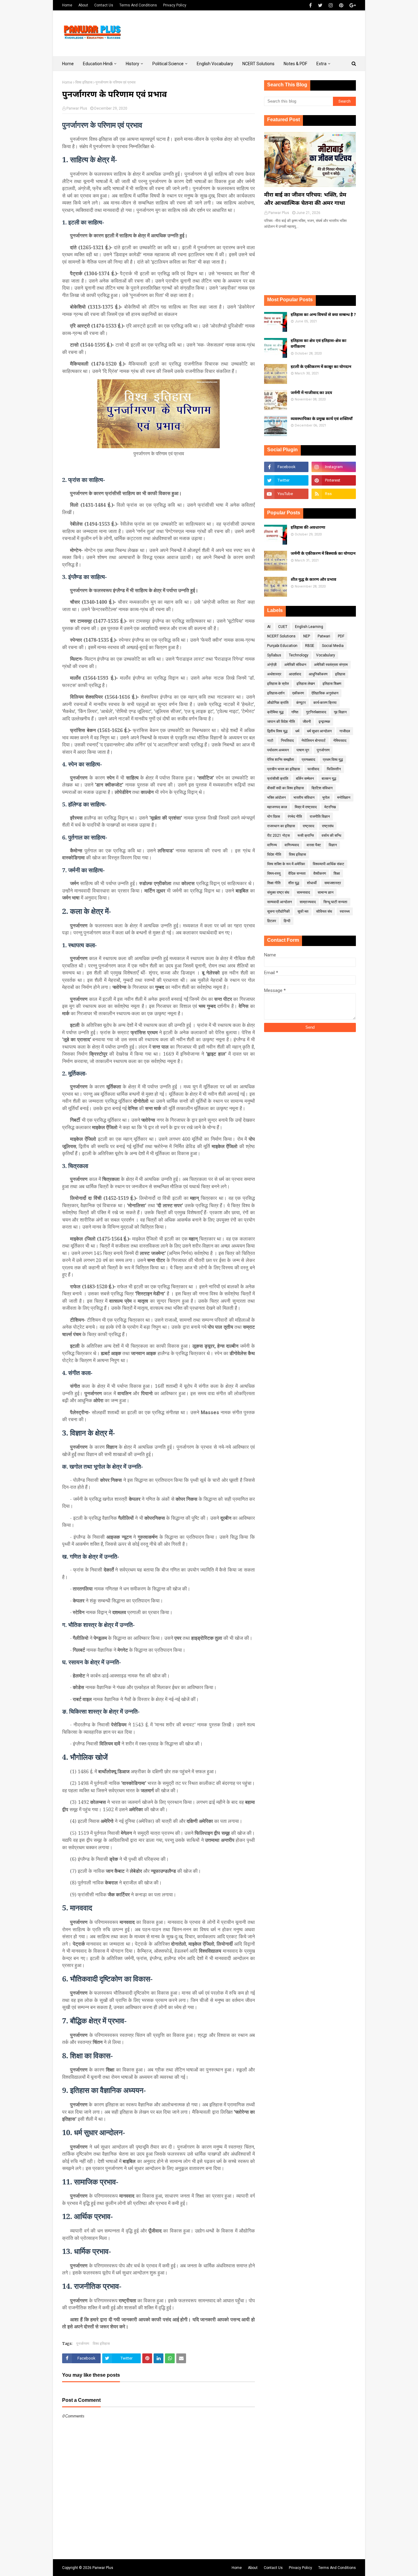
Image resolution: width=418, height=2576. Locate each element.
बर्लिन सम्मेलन (305, 779)
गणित (295, 712)
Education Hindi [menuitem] (98, 64)
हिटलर (272, 921)
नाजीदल (345, 731)
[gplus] (352, 5)
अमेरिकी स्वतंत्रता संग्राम (331, 665)
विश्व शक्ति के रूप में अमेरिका (286, 864)
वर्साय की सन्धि (331, 836)
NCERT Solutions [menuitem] (258, 64)
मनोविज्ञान (344, 798)
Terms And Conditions (138, 5)
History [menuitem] (132, 64)
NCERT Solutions (281, 636)
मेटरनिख (330, 807)
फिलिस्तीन (334, 769)
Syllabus (274, 655)
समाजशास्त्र (333, 883)
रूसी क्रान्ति (306, 836)
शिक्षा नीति (274, 883)
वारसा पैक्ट (314, 845)
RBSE (310, 646)
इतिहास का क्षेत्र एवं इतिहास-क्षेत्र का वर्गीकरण (319, 344)
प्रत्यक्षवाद (308, 760)
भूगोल (326, 798)
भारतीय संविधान (304, 798)
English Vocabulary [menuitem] (215, 64)
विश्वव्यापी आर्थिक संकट (328, 864)
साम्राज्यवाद (308, 902)
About (83, 5)
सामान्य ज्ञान (326, 892)
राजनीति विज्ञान (320, 817)
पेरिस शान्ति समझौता (281, 760)
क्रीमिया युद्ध (275, 712)
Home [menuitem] (68, 64)
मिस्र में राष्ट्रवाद (306, 807)
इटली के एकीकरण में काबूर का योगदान (321, 367)
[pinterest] (341, 5)
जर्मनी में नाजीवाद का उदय (311, 393)
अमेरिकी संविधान (295, 665)
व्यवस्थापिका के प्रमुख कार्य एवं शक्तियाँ (322, 419)
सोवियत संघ (324, 911)
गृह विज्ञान (340, 712)
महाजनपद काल (277, 807)
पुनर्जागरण (83, 2343)
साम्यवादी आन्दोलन (280, 902)
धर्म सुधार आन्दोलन (319, 731)
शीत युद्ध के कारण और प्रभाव (313, 580)
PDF (341, 636)
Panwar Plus (77, 108)
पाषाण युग (303, 750)
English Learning (309, 627)
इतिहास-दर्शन (276, 693)
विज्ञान (333, 845)
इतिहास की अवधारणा (308, 528)
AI (269, 627)
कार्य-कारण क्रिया (325, 703)
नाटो (270, 741)
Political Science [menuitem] (168, 64)
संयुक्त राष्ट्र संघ (278, 892)
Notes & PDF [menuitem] (295, 64)
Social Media (333, 646)
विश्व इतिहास (84, 82)
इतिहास (340, 674)
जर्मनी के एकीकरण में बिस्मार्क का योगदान (323, 554)
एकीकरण (298, 693)
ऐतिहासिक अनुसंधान (325, 693)
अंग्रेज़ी (272, 665)
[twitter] (320, 5)
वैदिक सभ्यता (297, 873)
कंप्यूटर (301, 703)
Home (67, 5)
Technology (299, 655)
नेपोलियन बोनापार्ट (313, 741)
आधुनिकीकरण (318, 674)
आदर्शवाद (295, 674)
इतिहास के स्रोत (278, 684)
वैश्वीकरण (320, 873)
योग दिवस (274, 817)
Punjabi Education (282, 646)
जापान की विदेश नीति (281, 722)
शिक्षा (337, 873)
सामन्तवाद (303, 892)
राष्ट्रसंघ (328, 826)
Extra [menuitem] (321, 64)
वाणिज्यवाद (292, 845)
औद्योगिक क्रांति (278, 703)
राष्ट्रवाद (308, 826)
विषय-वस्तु (274, 873)
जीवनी (307, 722)
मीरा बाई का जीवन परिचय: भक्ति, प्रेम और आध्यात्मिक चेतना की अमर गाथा (305, 199)
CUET (283, 627)
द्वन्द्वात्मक (324, 722)
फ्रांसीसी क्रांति (278, 779)
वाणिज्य (272, 845)
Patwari (324, 636)
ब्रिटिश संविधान (322, 788)
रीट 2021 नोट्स (278, 836)
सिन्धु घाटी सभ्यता (335, 902)
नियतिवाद (287, 741)
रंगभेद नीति (295, 817)
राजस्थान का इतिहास (281, 826)
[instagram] (331, 5)
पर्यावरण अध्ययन (278, 750)
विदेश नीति (274, 854)
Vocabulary (326, 655)
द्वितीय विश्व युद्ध (277, 731)
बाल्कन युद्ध (329, 779)
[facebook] (310, 5)
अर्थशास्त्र (274, 674)
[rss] (334, 494)
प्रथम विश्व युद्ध (333, 760)
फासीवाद (313, 769)
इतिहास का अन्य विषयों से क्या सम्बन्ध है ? (323, 315)
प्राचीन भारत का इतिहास (284, 769)
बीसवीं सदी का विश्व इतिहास (286, 788)
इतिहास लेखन (306, 684)
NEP (307, 636)
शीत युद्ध (294, 883)
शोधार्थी (312, 883)
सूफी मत (303, 911)
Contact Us (104, 5)
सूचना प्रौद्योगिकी (278, 911)
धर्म (297, 731)
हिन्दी (287, 921)
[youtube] (286, 494)
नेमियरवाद (340, 741)
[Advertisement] (244, 33)
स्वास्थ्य (345, 911)
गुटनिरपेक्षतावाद (316, 712)
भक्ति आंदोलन (276, 798)
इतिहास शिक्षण (332, 684)
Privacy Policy (175, 5)
